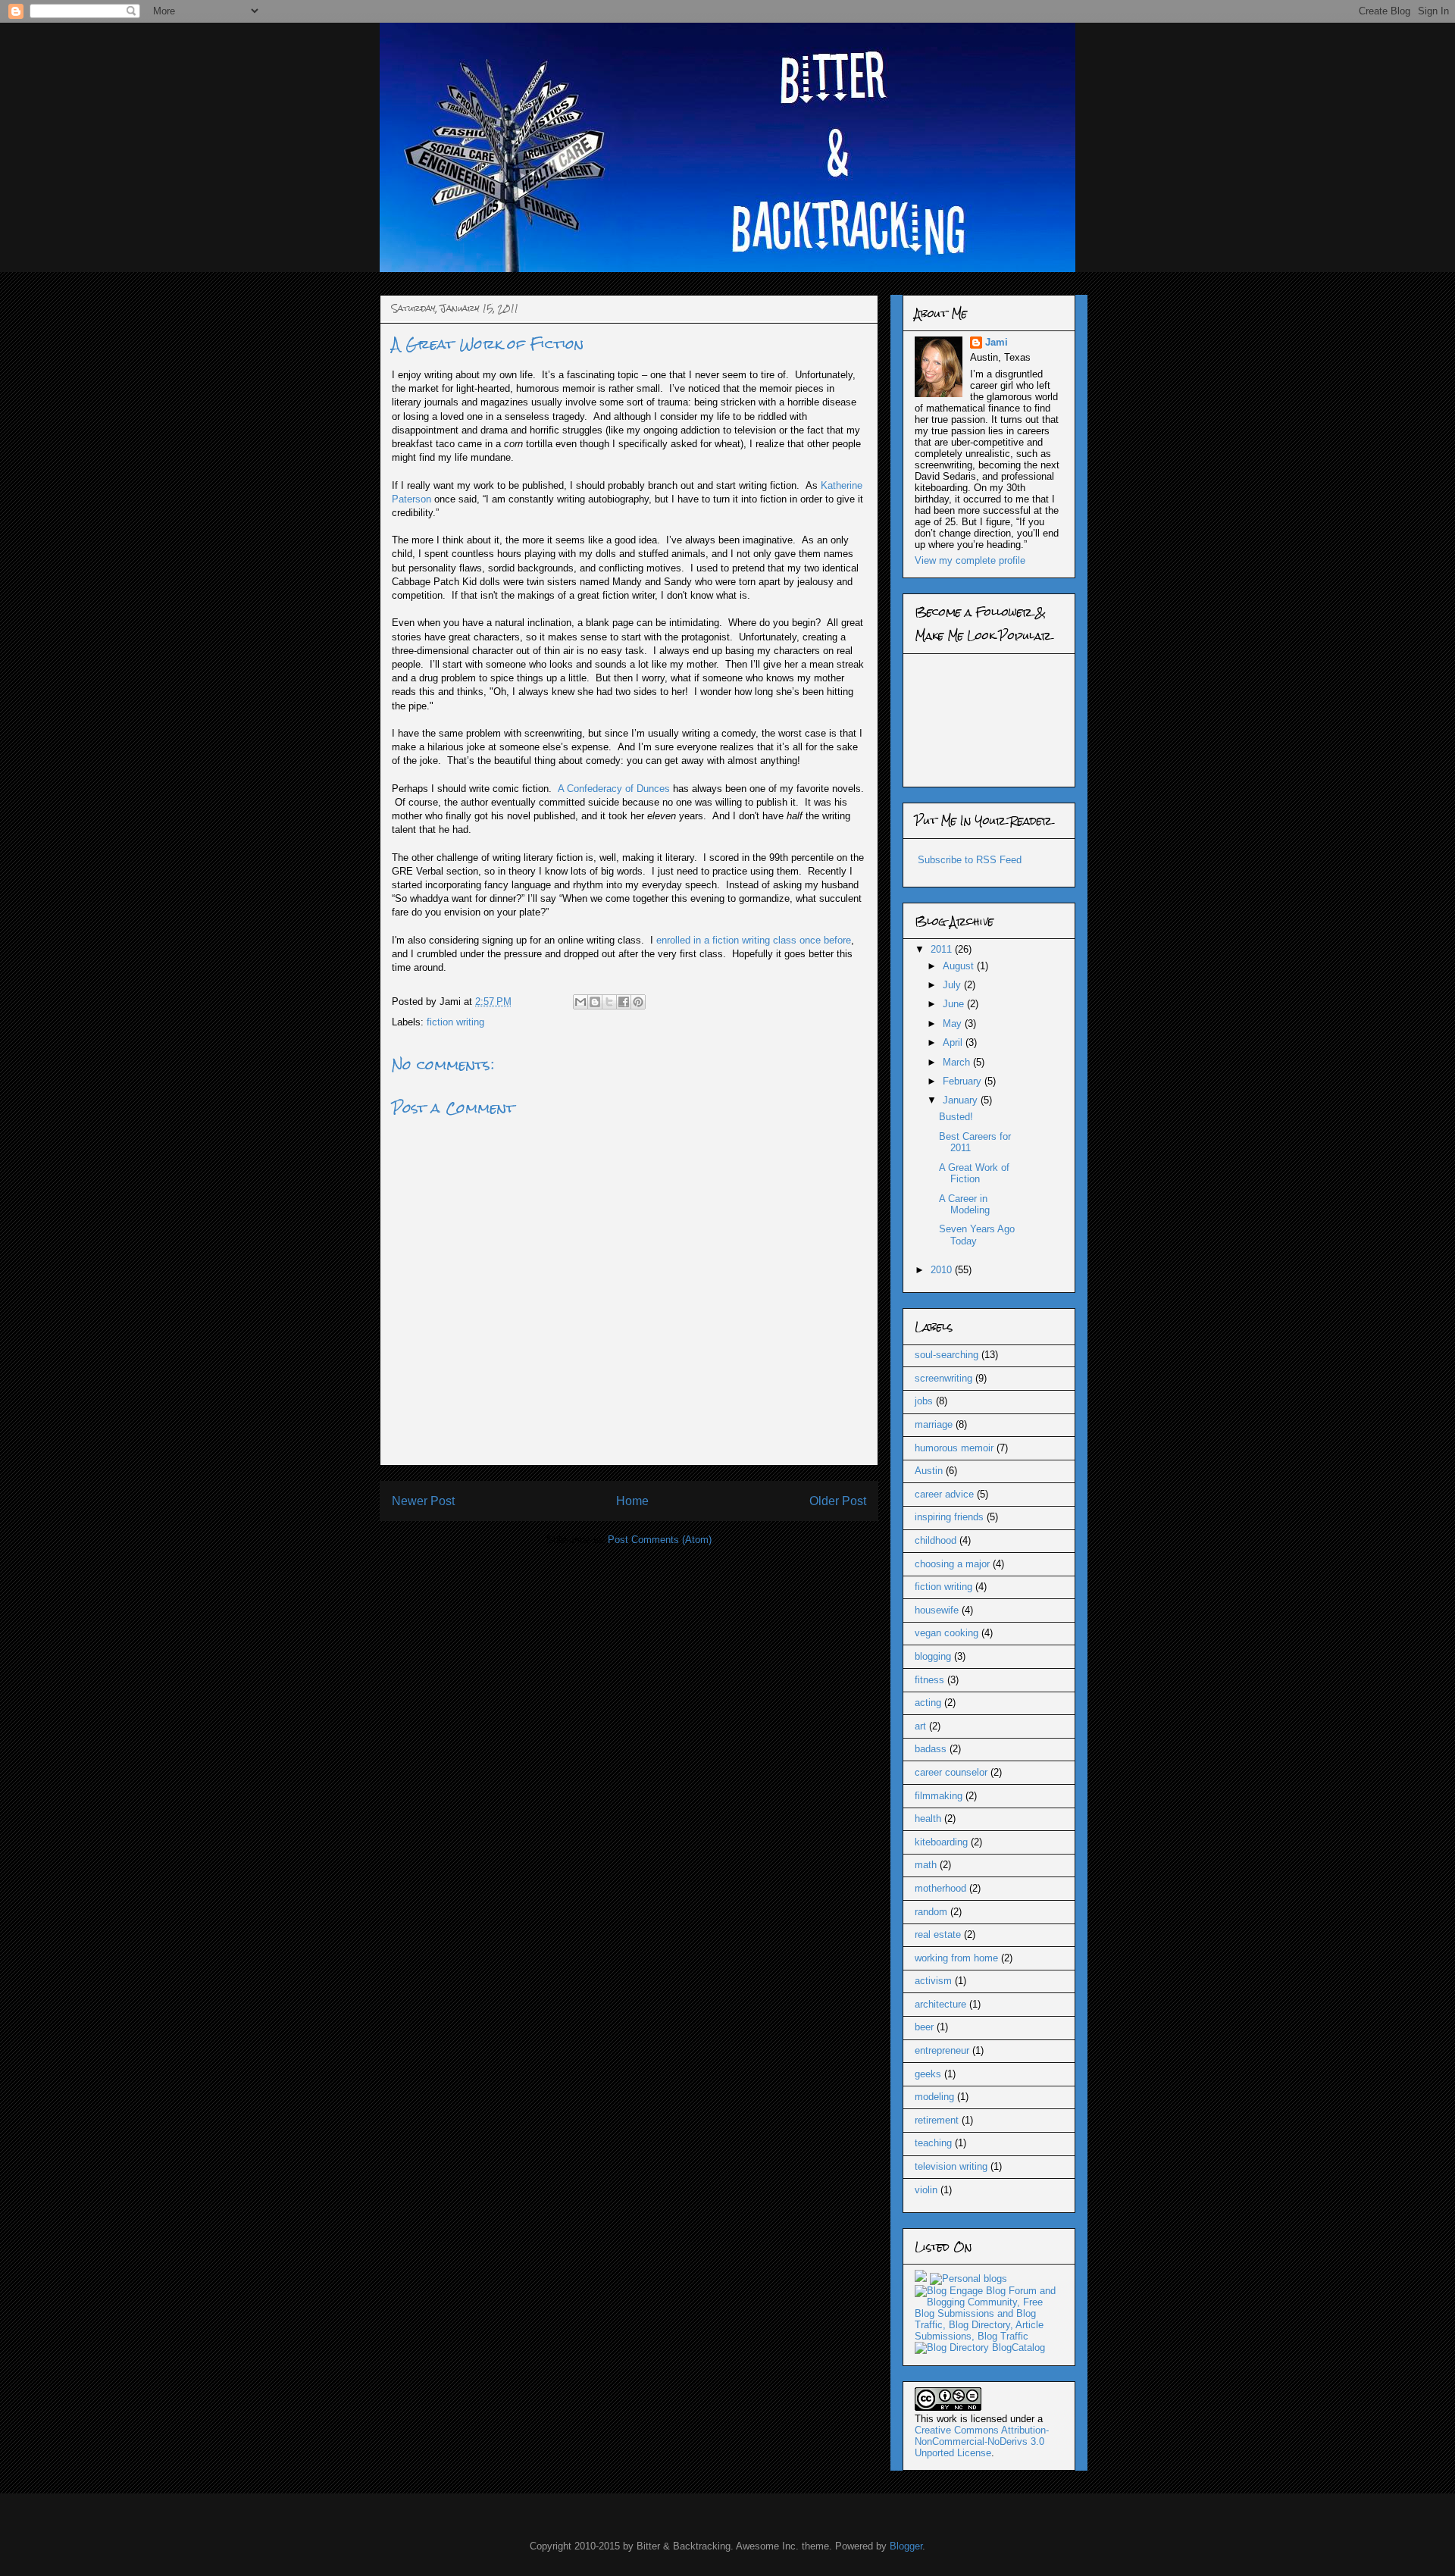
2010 (943, 1270)
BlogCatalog (1018, 2348)
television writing (951, 2166)
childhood (936, 1540)
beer (924, 2027)
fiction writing (455, 1022)
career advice (944, 1494)
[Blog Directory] (952, 2348)
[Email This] (580, 1002)
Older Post (838, 1501)
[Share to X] (609, 1002)
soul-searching (947, 1355)
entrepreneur (942, 2050)
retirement (937, 2120)
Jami (997, 342)
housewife (937, 1610)
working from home (956, 1958)
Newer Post (423, 1501)
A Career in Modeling (964, 1205)
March (958, 1062)
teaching (933, 2143)
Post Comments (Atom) (660, 1540)
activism (933, 1981)
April (954, 1042)
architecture (940, 2004)
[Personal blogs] (968, 2279)
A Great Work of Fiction (974, 1174)
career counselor (951, 1772)
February (964, 1081)
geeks (928, 2074)
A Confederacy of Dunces (614, 789)
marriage (934, 1424)
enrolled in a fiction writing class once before (754, 940)
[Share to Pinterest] (638, 1002)
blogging (933, 1656)
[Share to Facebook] (624, 1002)
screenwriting (943, 1378)
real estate (938, 1934)
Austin (929, 1471)
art (920, 1726)
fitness (929, 1680)
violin (926, 2190)
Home (632, 1501)
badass (931, 1749)
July (953, 985)
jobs (924, 1401)
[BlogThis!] (595, 1002)
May (954, 1024)
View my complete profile (970, 560)
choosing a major (952, 1564)
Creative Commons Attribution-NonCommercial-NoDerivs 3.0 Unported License (982, 2441)
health (928, 1819)
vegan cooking (947, 1633)
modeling (934, 2097)
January (962, 1100)
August (960, 966)
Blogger (906, 2546)
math (926, 1865)
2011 (943, 949)
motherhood (940, 1888)
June (955, 1004)
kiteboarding (941, 1842)
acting (928, 1703)
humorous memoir (954, 1448)
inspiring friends (949, 1517)
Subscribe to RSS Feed (970, 860)
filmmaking (939, 1796)
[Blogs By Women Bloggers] (921, 2279)
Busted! (956, 1117)
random (931, 1912)
